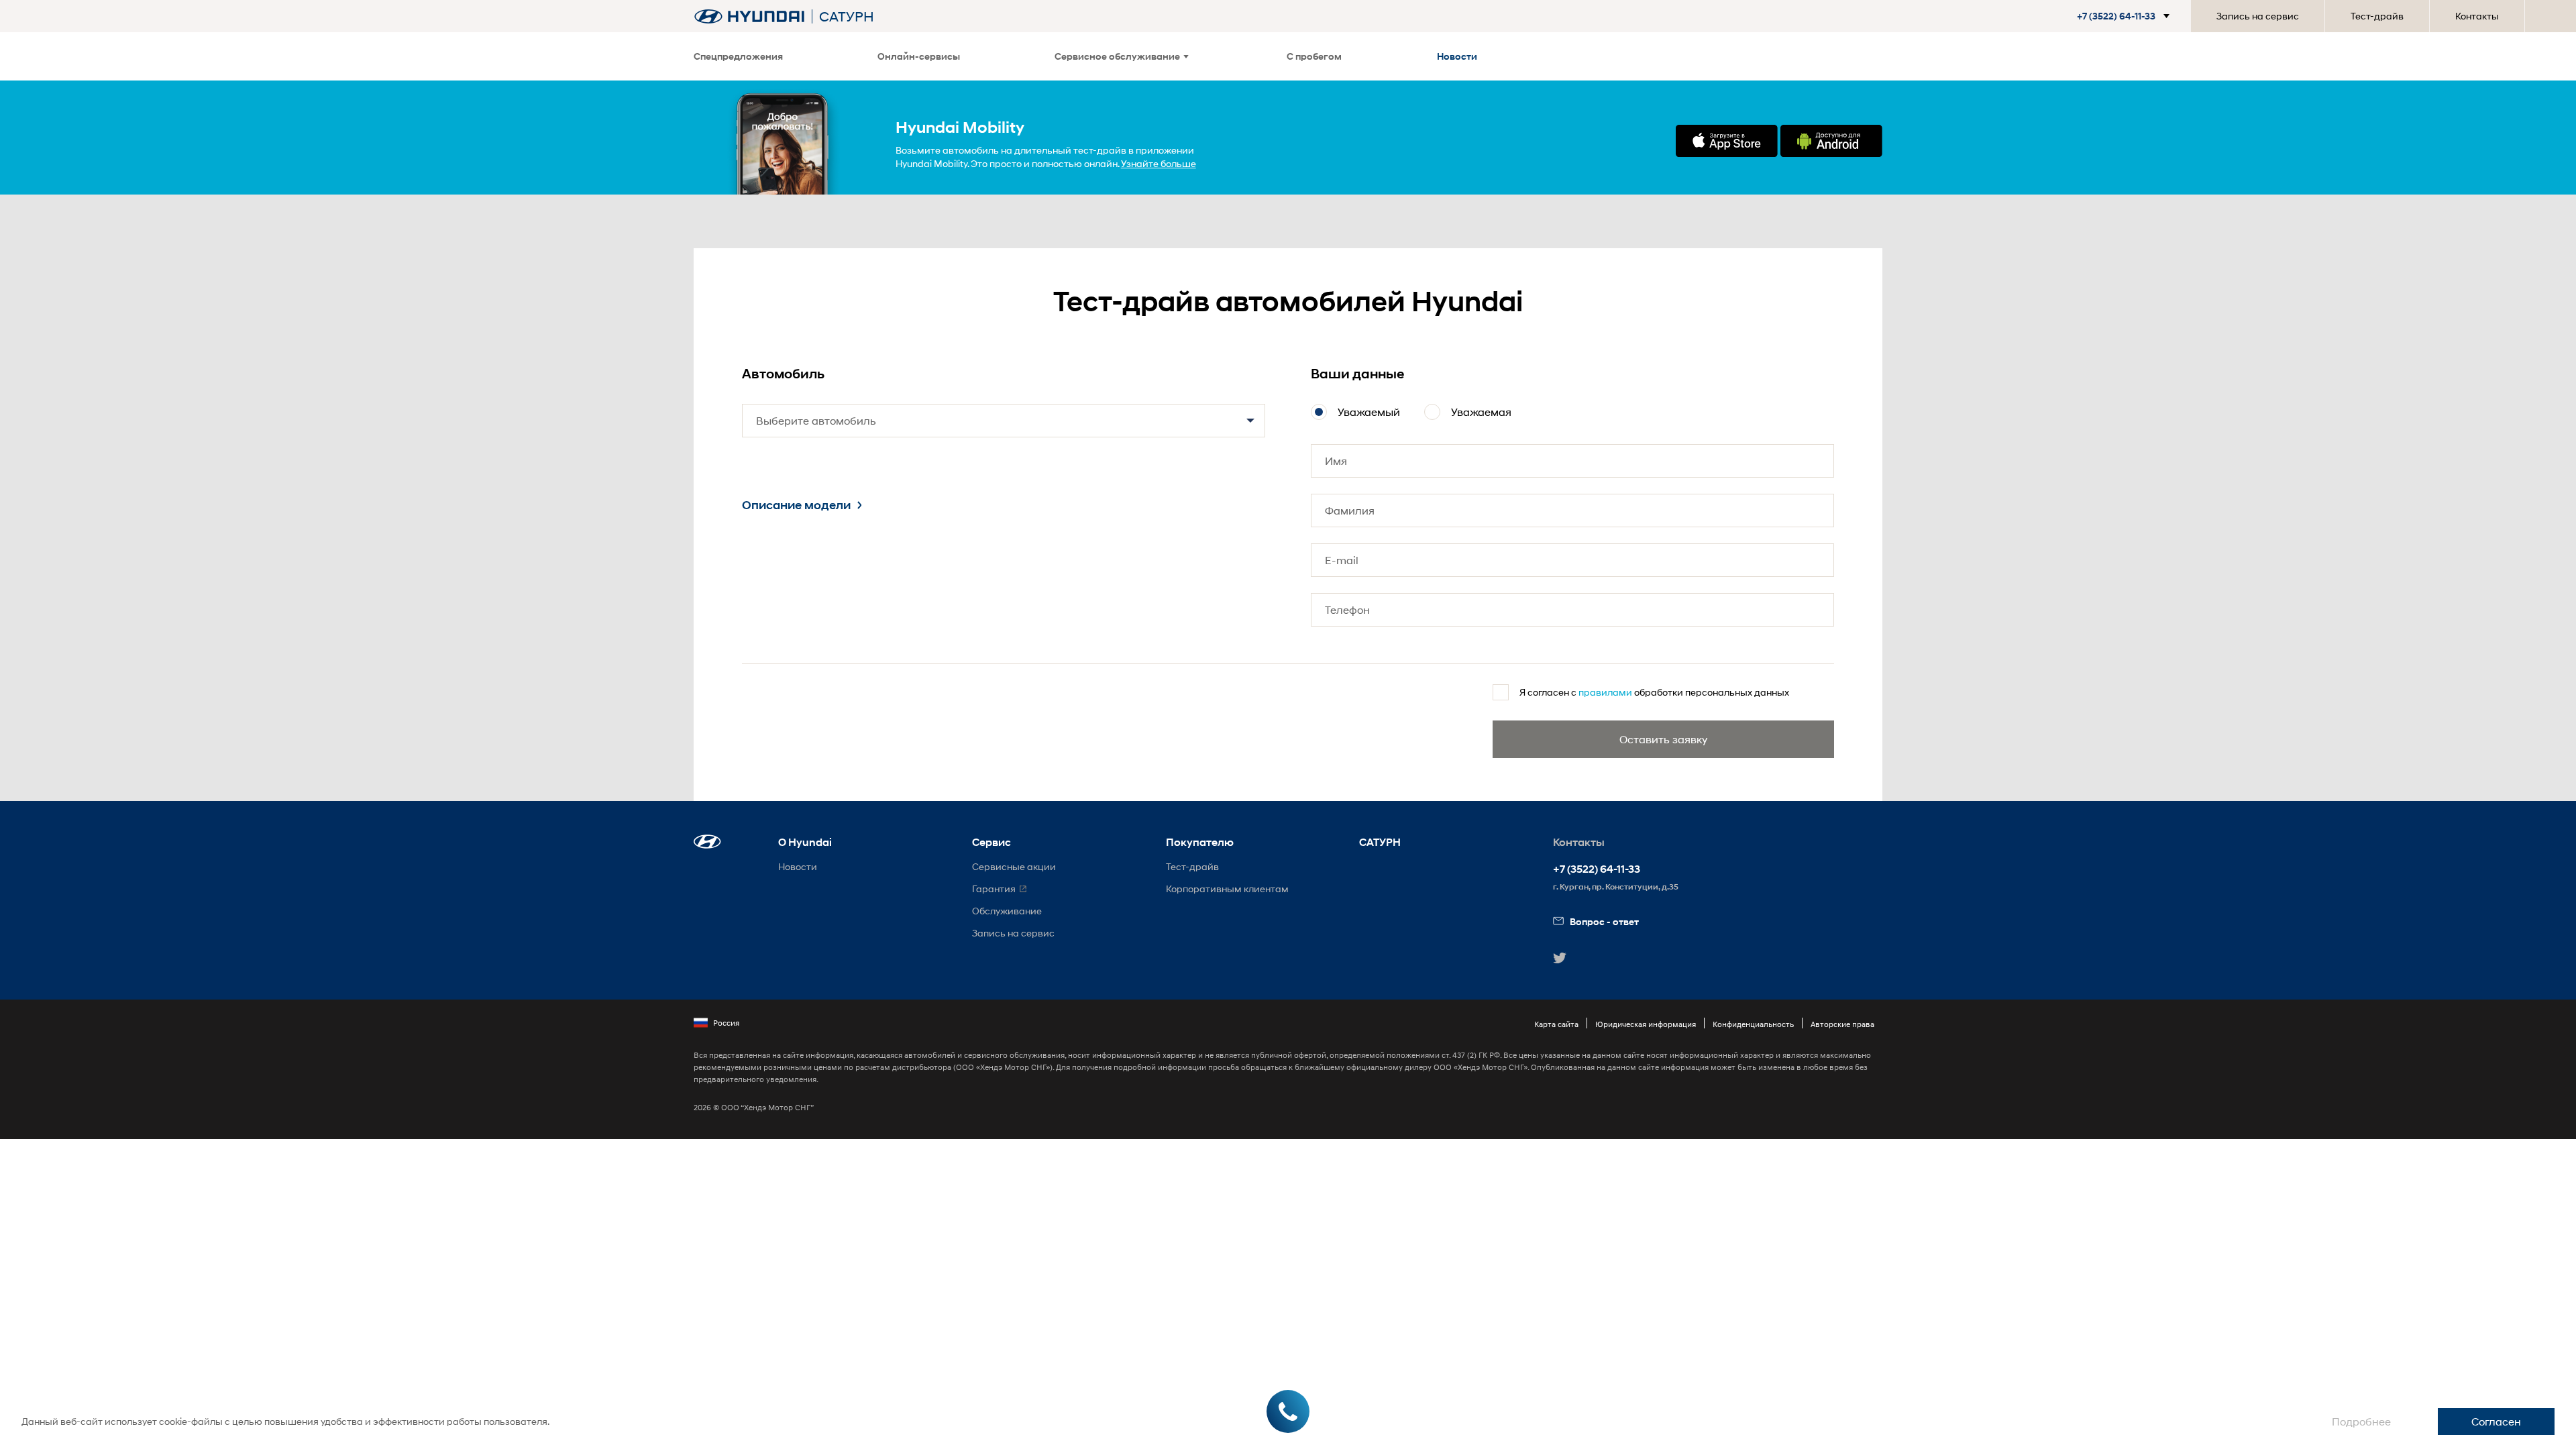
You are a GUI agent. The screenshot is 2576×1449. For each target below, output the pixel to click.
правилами (1605, 692)
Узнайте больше (1159, 163)
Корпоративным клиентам (1227, 889)
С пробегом (1314, 56)
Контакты (2477, 16)
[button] (2118, 16)
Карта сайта (1556, 1024)
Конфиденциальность (1753, 1024)
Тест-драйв (2377, 16)
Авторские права (1842, 1024)
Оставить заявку (1663, 739)
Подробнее (2361, 1421)
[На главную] (749, 16)
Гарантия (994, 889)
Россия (726, 1023)
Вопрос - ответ (1604, 921)
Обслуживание (1007, 911)
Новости (1457, 56)
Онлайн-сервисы (919, 56)
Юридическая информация (1646, 1024)
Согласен (2496, 1421)
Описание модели (796, 505)
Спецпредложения (738, 56)
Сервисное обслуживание (1117, 56)
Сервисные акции (1014, 866)
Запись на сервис (2258, 16)
